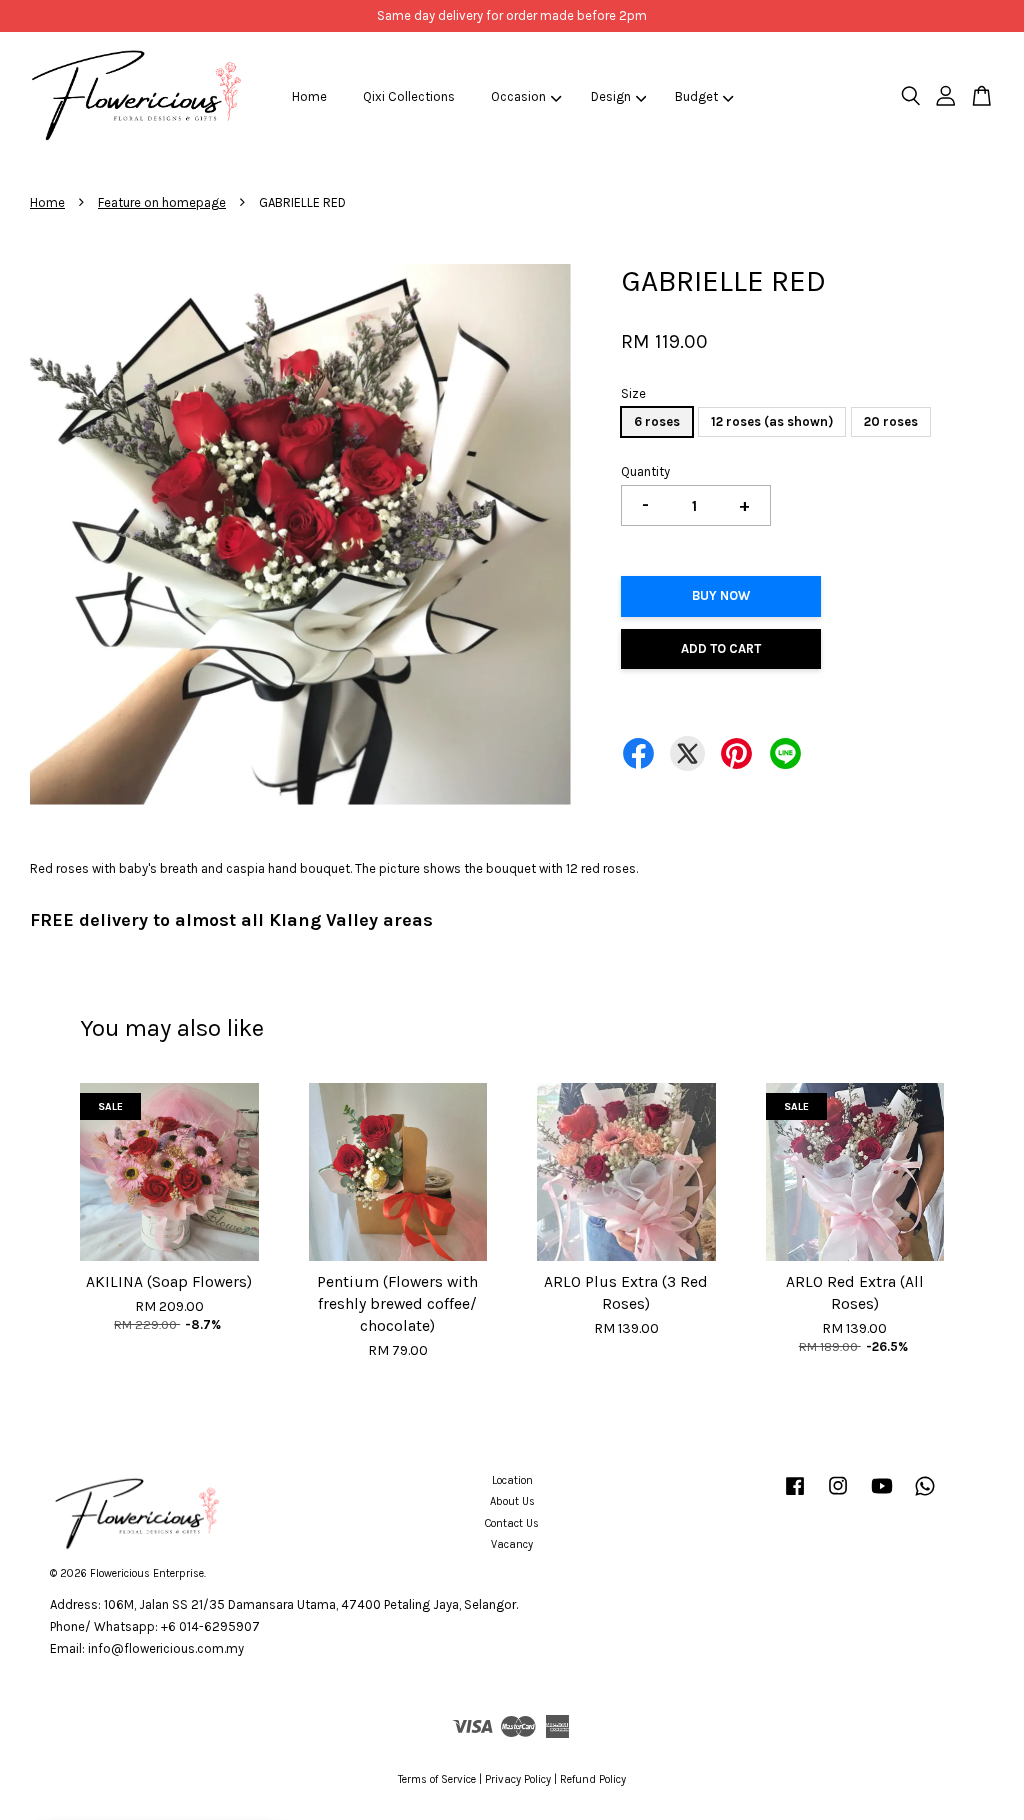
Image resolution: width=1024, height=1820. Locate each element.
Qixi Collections (409, 96)
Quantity (645, 471)
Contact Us (512, 1523)
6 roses (657, 421)
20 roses (891, 421)
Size (633, 393)
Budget (696, 96)
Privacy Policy (518, 1779)
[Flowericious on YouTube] (882, 1496)
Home (309, 96)
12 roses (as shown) (772, 421)
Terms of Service (437, 1779)
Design (611, 96)
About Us (512, 1501)
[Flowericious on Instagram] (838, 1496)
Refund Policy (593, 1779)
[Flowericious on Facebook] (795, 1496)
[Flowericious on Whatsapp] (925, 1496)
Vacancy (512, 1544)
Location (512, 1480)
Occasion (518, 96)
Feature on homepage (162, 202)
